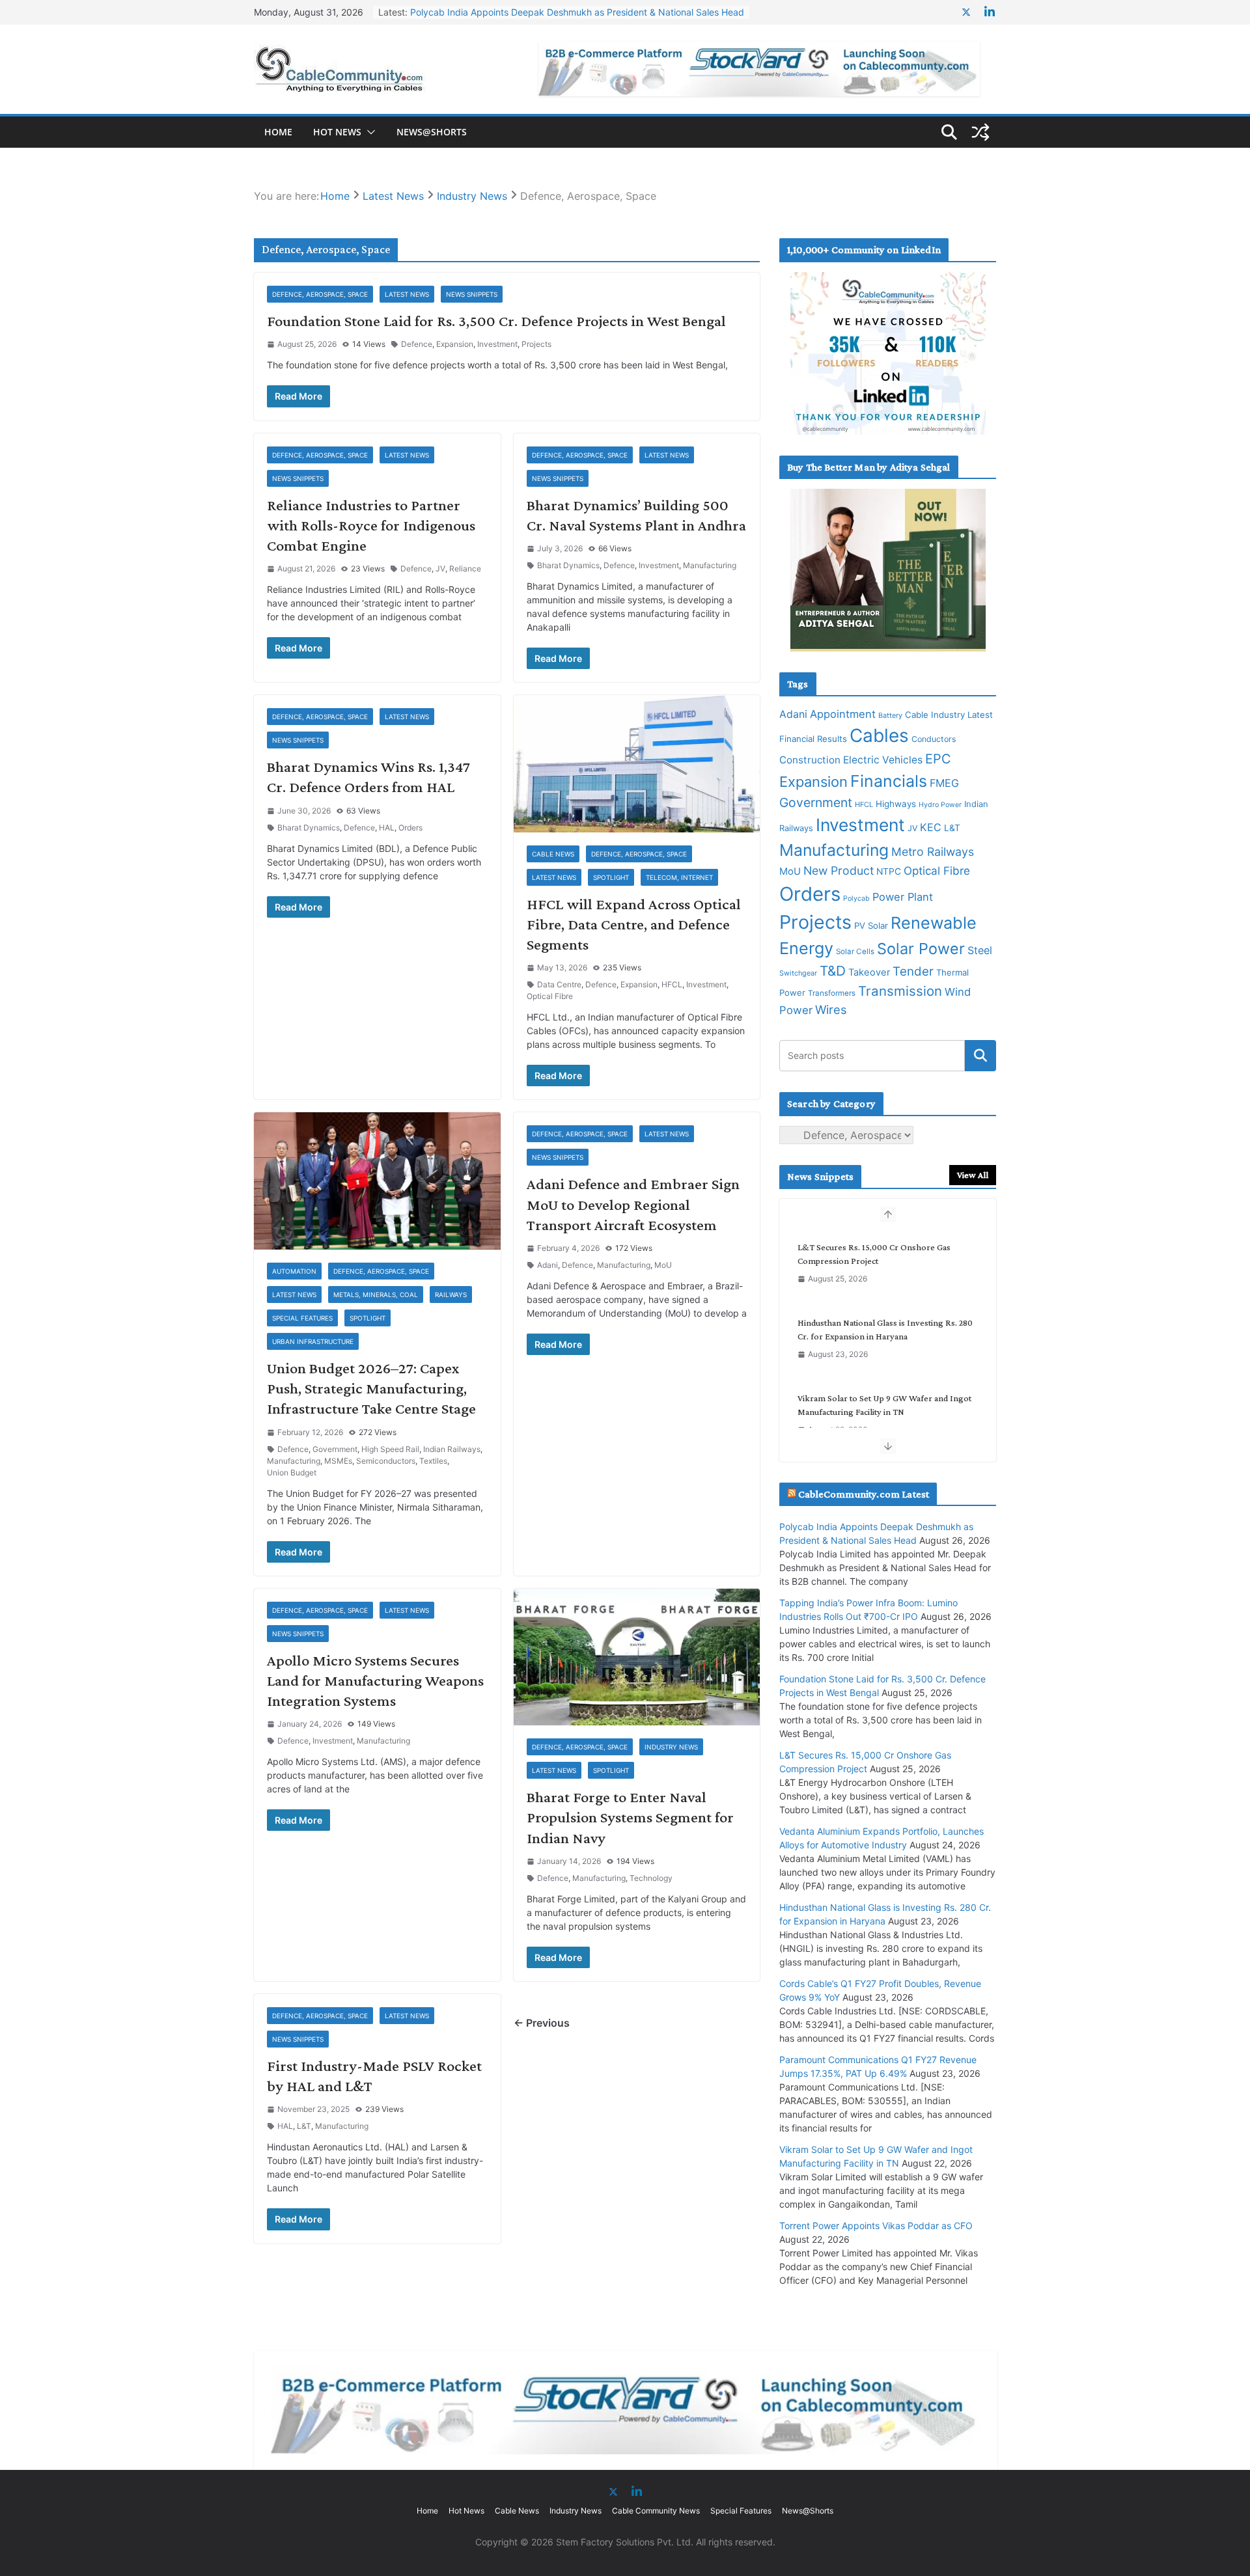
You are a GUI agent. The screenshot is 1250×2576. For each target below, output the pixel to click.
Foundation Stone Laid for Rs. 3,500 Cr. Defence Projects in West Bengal (496, 321)
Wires (831, 1009)
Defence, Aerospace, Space (320, 294)
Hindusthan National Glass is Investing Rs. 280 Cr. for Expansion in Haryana (885, 1254)
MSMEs (338, 1461)
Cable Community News (656, 2511)
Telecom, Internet (679, 877)
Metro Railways (933, 852)
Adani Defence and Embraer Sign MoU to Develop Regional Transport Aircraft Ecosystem (633, 1204)
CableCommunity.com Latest (864, 1494)
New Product (839, 870)
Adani (548, 1265)
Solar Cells (855, 952)
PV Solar (871, 925)
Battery (890, 716)
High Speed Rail (390, 1449)
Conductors (934, 739)
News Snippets (472, 294)
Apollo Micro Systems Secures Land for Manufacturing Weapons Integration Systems (375, 1680)
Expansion (455, 344)
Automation (294, 1271)
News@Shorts (432, 132)
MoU (663, 1265)
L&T (304, 2126)
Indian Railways (452, 1449)
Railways (451, 1295)
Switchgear (798, 973)
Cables (879, 735)
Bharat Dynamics (568, 565)
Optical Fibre (550, 996)
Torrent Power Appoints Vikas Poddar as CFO (884, 1398)
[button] (368, 132)
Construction (810, 760)
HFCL (672, 984)
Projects (536, 344)
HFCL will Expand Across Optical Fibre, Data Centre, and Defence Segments (634, 924)
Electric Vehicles (883, 760)
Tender (913, 971)
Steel (980, 950)
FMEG (944, 783)
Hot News (337, 132)
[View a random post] (980, 132)
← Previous (542, 2023)
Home (278, 132)
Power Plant (903, 897)
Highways (896, 804)
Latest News (407, 294)
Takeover (869, 972)
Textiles (433, 1461)
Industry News (671, 1747)
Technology (651, 1878)
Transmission (900, 991)
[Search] (980, 1056)
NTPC (889, 871)
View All (973, 1175)
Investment (497, 344)
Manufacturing (710, 565)
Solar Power (921, 949)
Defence (417, 344)
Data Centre (559, 984)
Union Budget (292, 1473)
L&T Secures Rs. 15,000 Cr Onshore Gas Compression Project (541, 13)
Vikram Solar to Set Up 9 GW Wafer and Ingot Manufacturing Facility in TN (884, 1329)
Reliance (465, 569)
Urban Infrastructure (313, 1341)
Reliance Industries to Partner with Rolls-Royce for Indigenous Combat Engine (371, 525)
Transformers (832, 993)
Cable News (553, 854)
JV (440, 569)
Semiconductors (386, 1461)
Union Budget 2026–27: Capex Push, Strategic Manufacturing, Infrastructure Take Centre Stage (371, 1388)
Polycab (856, 898)
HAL (387, 828)
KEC (931, 827)
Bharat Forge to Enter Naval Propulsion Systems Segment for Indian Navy (630, 1817)
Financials (889, 781)
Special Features (302, 1318)
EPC (938, 759)
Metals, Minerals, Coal (376, 1295)
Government (335, 1449)
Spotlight (611, 877)
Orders (410, 828)
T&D (833, 971)
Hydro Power (940, 805)
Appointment (843, 714)
